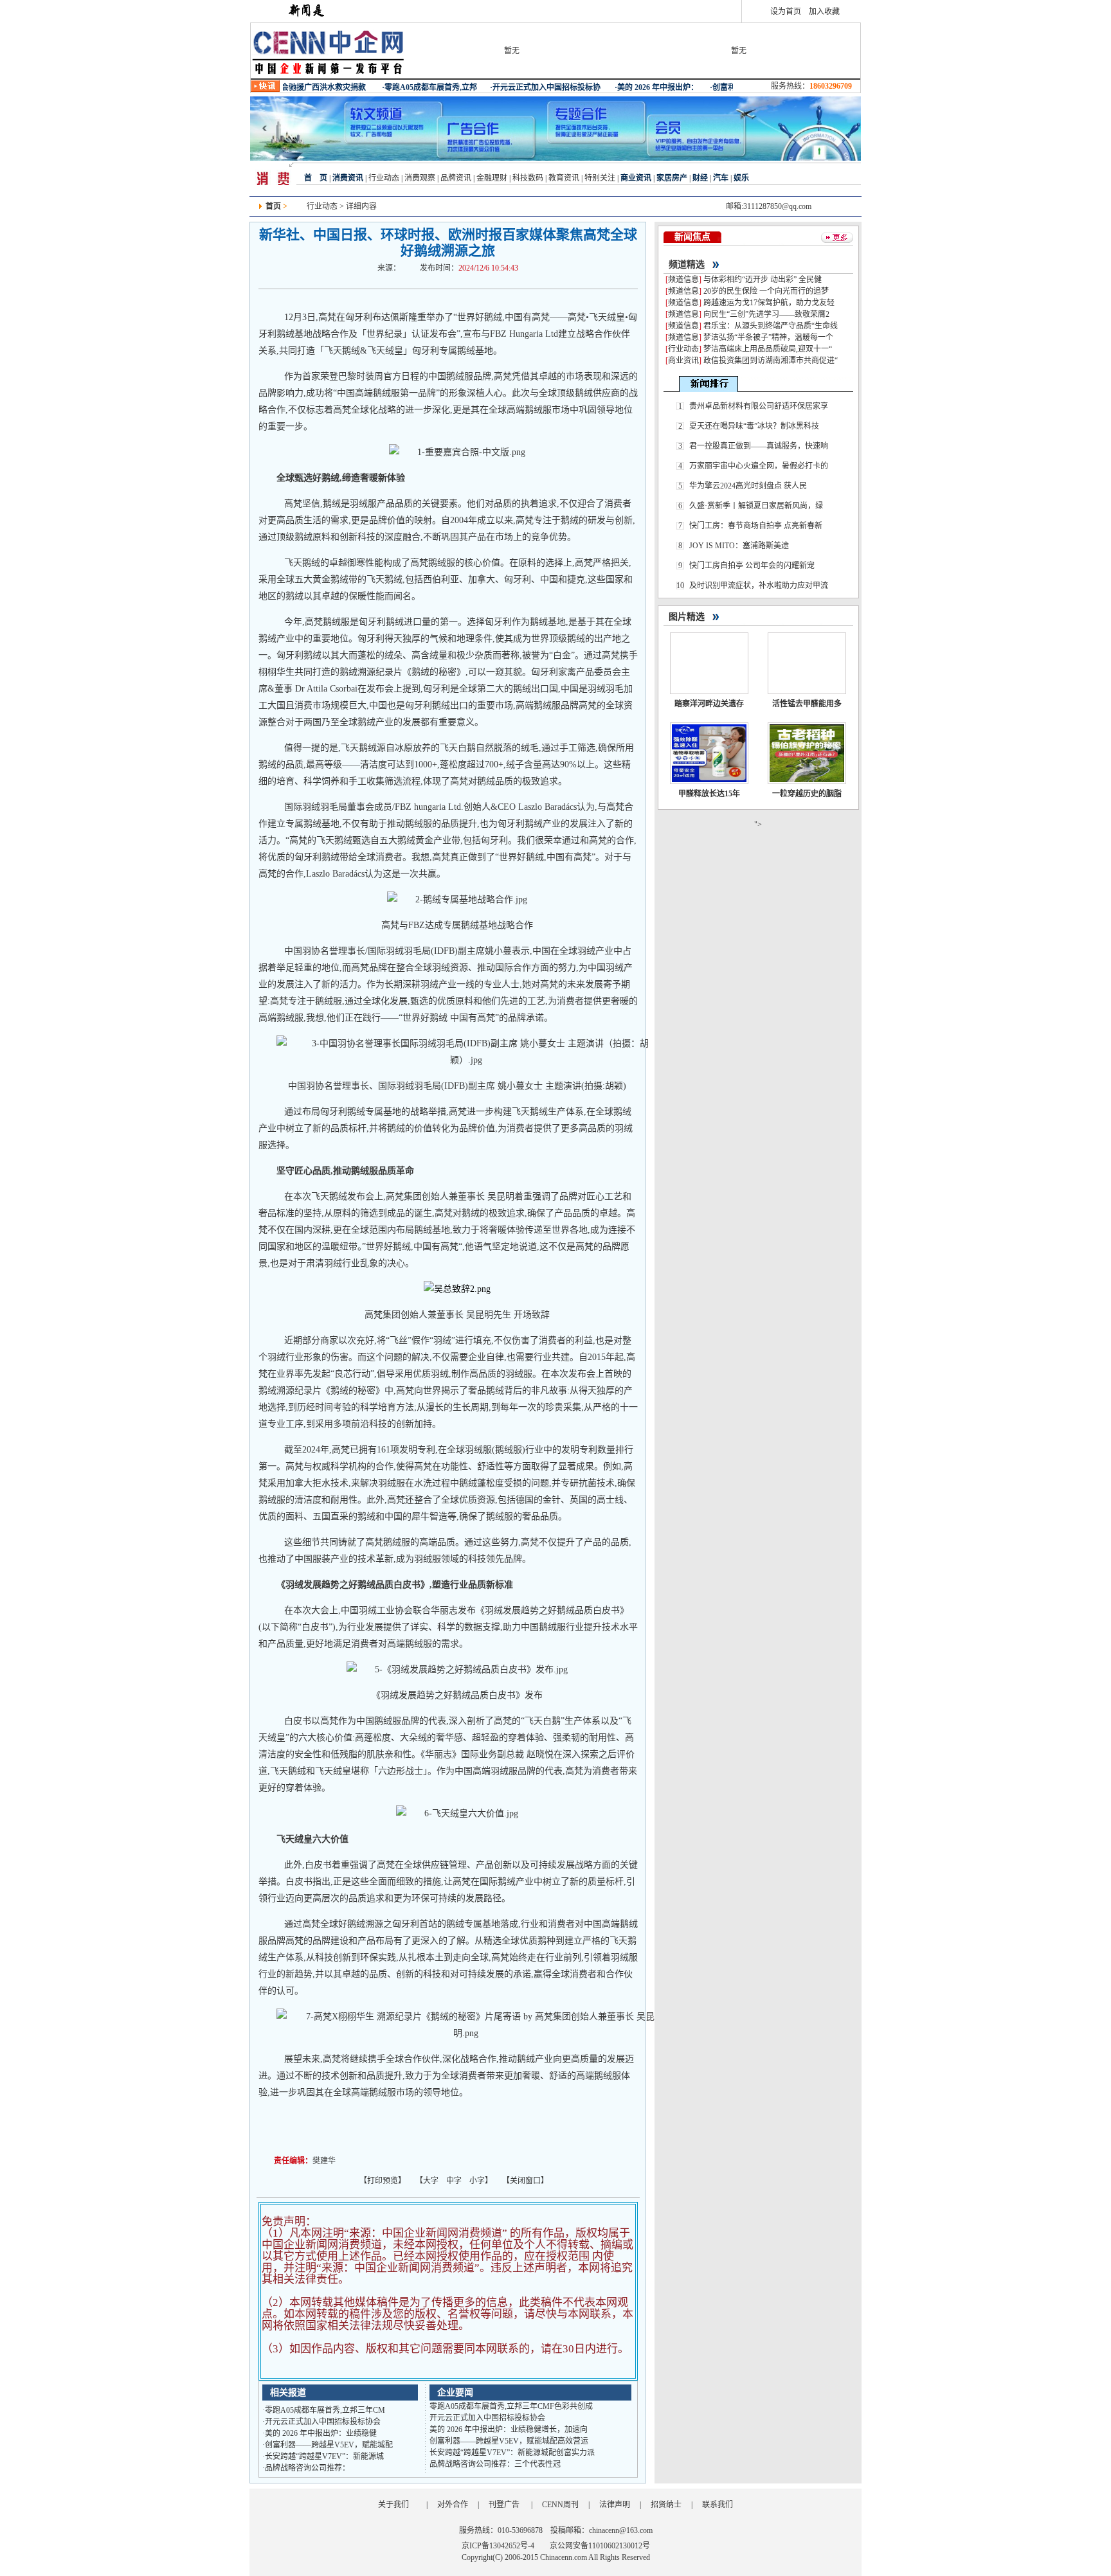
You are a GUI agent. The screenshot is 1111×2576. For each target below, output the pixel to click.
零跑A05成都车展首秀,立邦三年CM (325, 2410)
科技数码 (528, 178)
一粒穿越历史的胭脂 (807, 794)
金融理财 (492, 178)
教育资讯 (564, 178)
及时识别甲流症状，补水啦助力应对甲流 (759, 586)
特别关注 (600, 178)
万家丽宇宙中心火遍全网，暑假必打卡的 (759, 466)
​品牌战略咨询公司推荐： (307, 2468)
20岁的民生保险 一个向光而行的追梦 (766, 291)
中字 (454, 2181)
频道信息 (683, 280)
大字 (431, 2181)
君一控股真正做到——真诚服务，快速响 (759, 446)
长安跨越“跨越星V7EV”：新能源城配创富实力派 (512, 2453)
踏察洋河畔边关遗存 (709, 704)
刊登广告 (504, 2505)
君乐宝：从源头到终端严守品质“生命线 (771, 326)
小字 (477, 2181)
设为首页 (786, 12)
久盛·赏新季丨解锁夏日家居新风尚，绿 (756, 506)
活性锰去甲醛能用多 (807, 704)
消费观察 (420, 178)
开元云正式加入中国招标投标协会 (323, 2422)
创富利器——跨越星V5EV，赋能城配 (329, 2445)
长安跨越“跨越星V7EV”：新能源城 (324, 2456)
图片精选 (687, 617)
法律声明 (615, 2505)
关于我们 (393, 2505)
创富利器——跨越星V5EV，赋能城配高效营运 (509, 2441)
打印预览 (383, 2181)
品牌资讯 (456, 178)
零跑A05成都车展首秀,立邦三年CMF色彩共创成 (511, 2406)
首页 (273, 206)
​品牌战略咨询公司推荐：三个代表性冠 (495, 2464)
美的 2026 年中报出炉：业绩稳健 (321, 2433)
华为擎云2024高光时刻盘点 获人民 (748, 486)
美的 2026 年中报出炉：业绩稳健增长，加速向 (509, 2429)
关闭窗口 (525, 2181)
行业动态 (383, 178)
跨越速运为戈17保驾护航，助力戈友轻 (769, 303)
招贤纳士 (666, 2505)
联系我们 (718, 2505)
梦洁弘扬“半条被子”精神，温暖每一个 (768, 337)
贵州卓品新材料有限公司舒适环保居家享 (759, 406)
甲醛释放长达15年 (709, 794)
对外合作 (453, 2505)
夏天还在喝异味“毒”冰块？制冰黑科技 (754, 426)
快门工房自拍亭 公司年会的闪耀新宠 (752, 566)
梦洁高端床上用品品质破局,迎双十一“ (768, 349)
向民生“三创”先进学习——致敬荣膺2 (766, 314)
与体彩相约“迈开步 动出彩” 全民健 (763, 280)
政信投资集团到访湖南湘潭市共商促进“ (771, 361)
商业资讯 (683, 361)
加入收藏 (824, 12)
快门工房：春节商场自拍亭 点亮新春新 (756, 526)
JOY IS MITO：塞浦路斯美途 (739, 546)
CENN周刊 (560, 2505)
